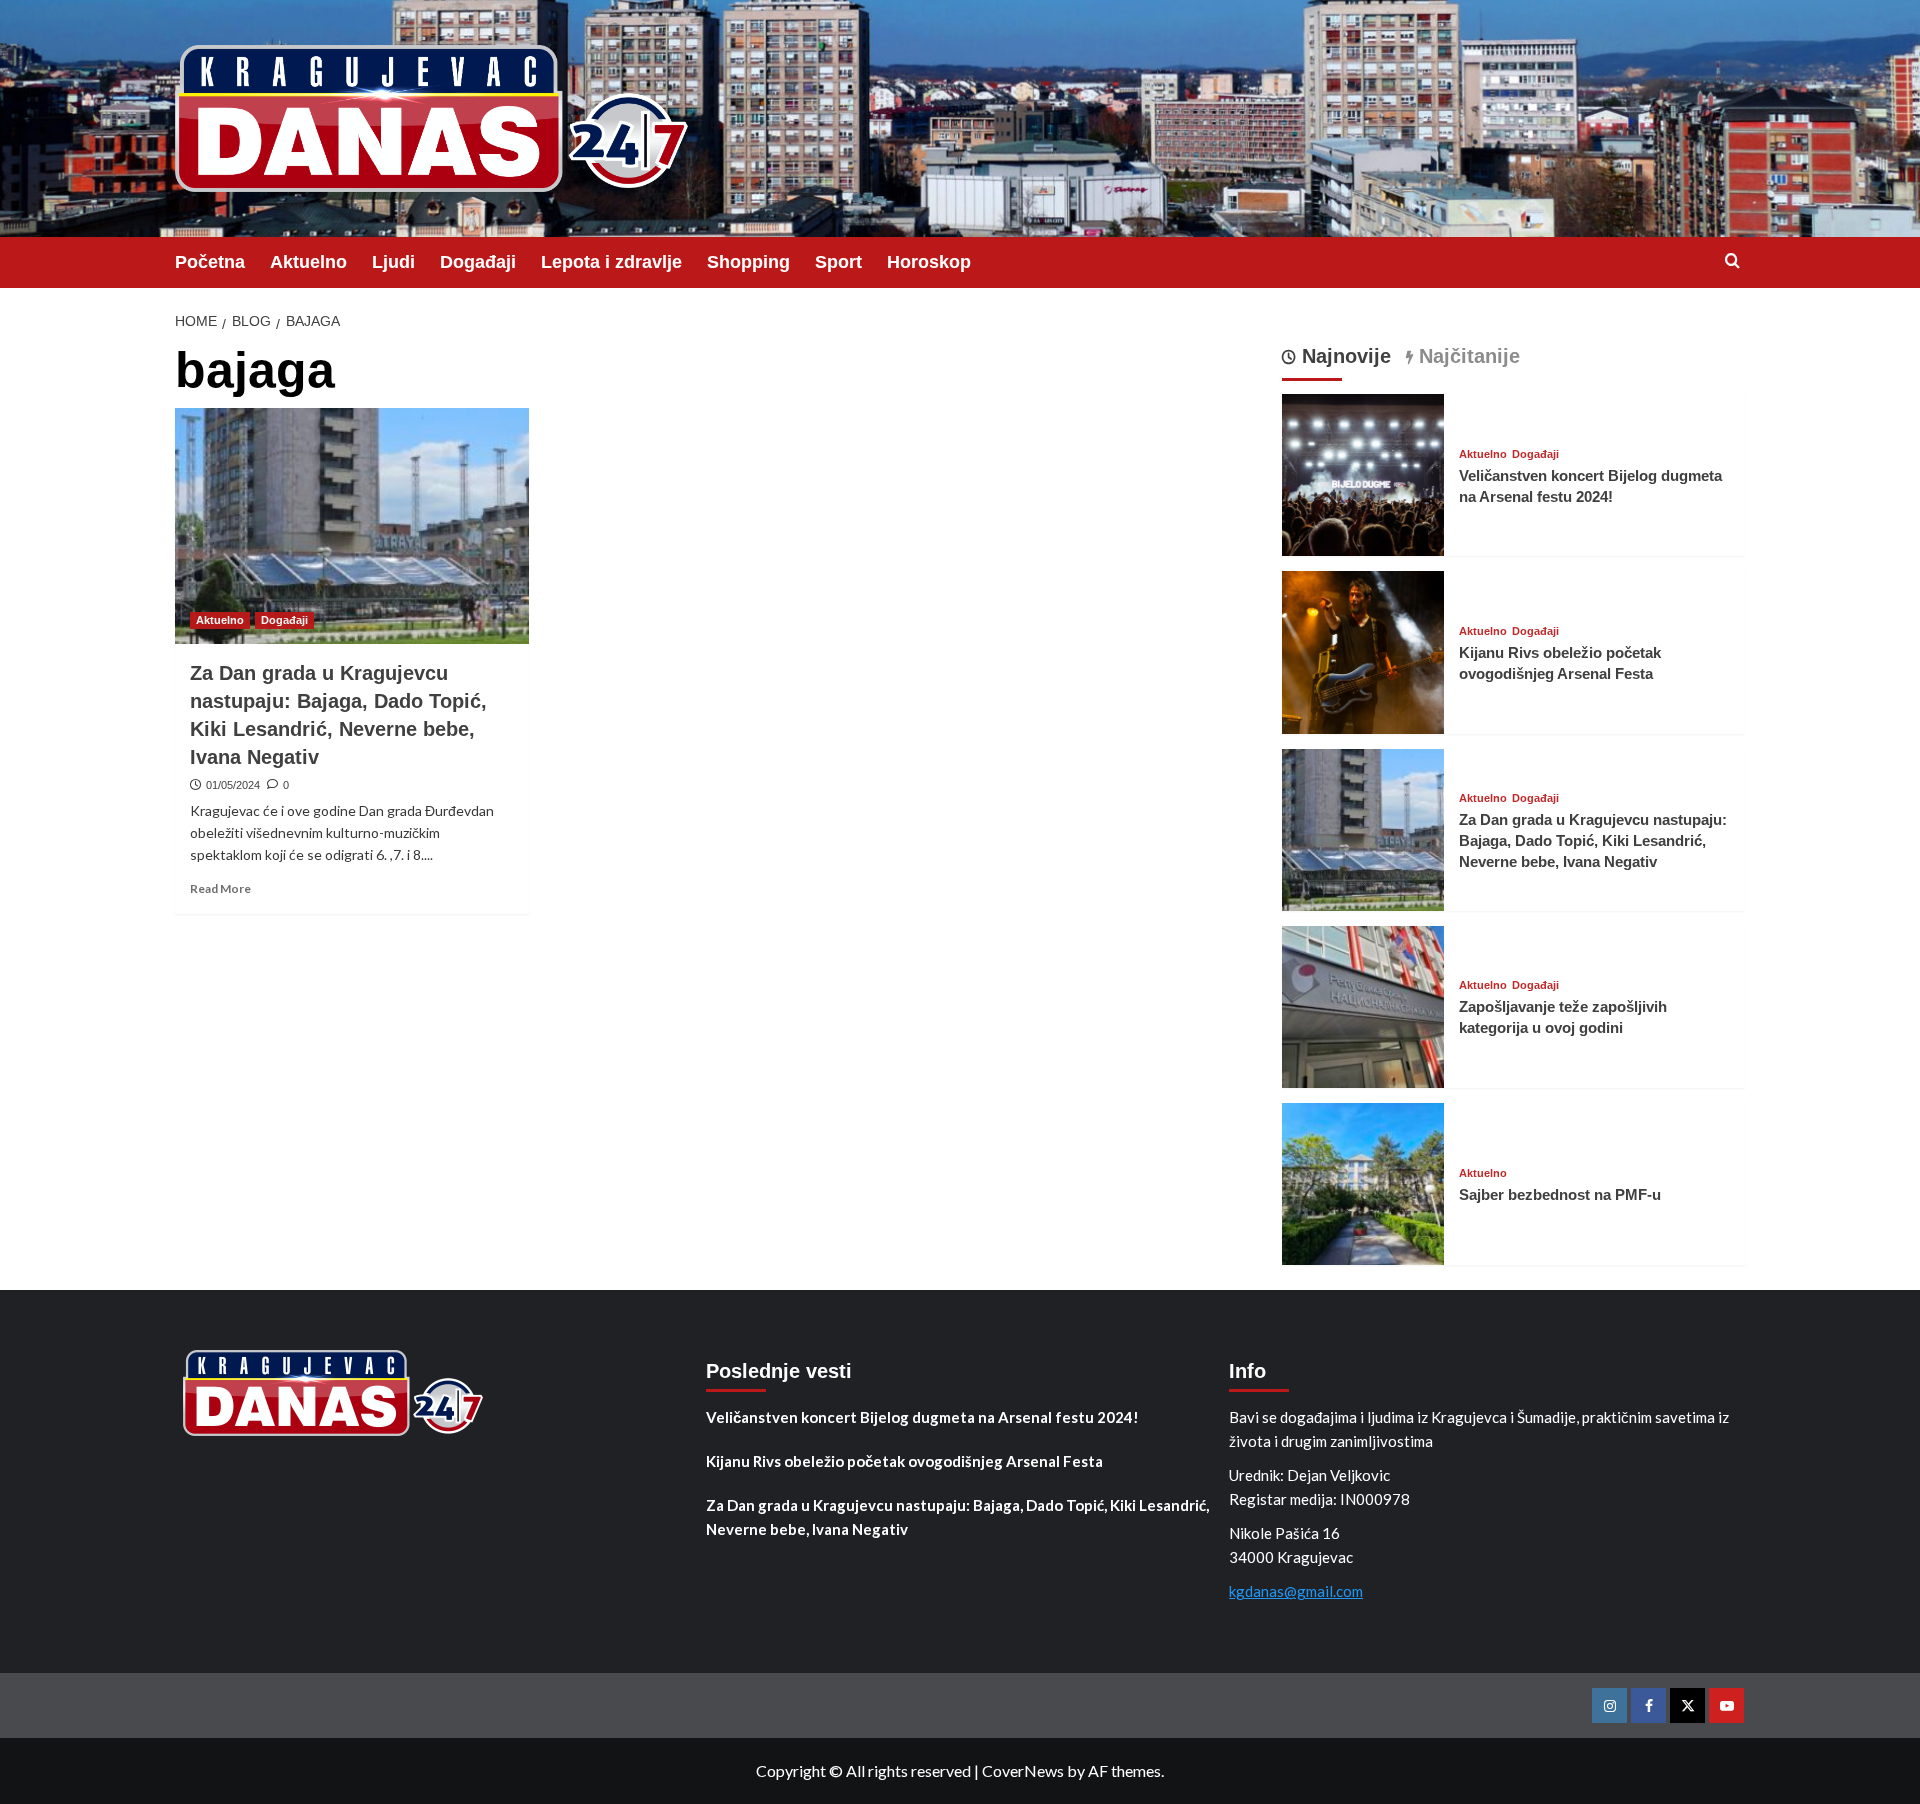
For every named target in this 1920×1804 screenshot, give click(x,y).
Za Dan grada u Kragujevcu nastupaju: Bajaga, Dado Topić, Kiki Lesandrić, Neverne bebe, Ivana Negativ (1593, 840)
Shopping (748, 262)
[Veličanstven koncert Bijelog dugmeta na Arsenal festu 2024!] (1363, 472)
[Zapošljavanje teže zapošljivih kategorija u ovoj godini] (1363, 1004)
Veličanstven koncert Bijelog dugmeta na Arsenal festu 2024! (922, 1417)
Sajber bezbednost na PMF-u (1560, 1194)
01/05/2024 (233, 785)
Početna (210, 262)
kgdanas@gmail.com (1296, 1591)
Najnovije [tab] (1343, 356)
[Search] (1732, 261)
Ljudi (393, 262)
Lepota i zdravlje (611, 262)
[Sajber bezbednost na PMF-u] (1363, 1181)
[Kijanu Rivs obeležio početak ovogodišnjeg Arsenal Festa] (1363, 650)
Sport (838, 262)
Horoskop (929, 262)
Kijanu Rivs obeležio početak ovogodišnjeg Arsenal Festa (904, 1461)
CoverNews (1023, 1770)
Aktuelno (308, 262)
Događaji (478, 262)
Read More (220, 888)
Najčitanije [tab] (1466, 356)
